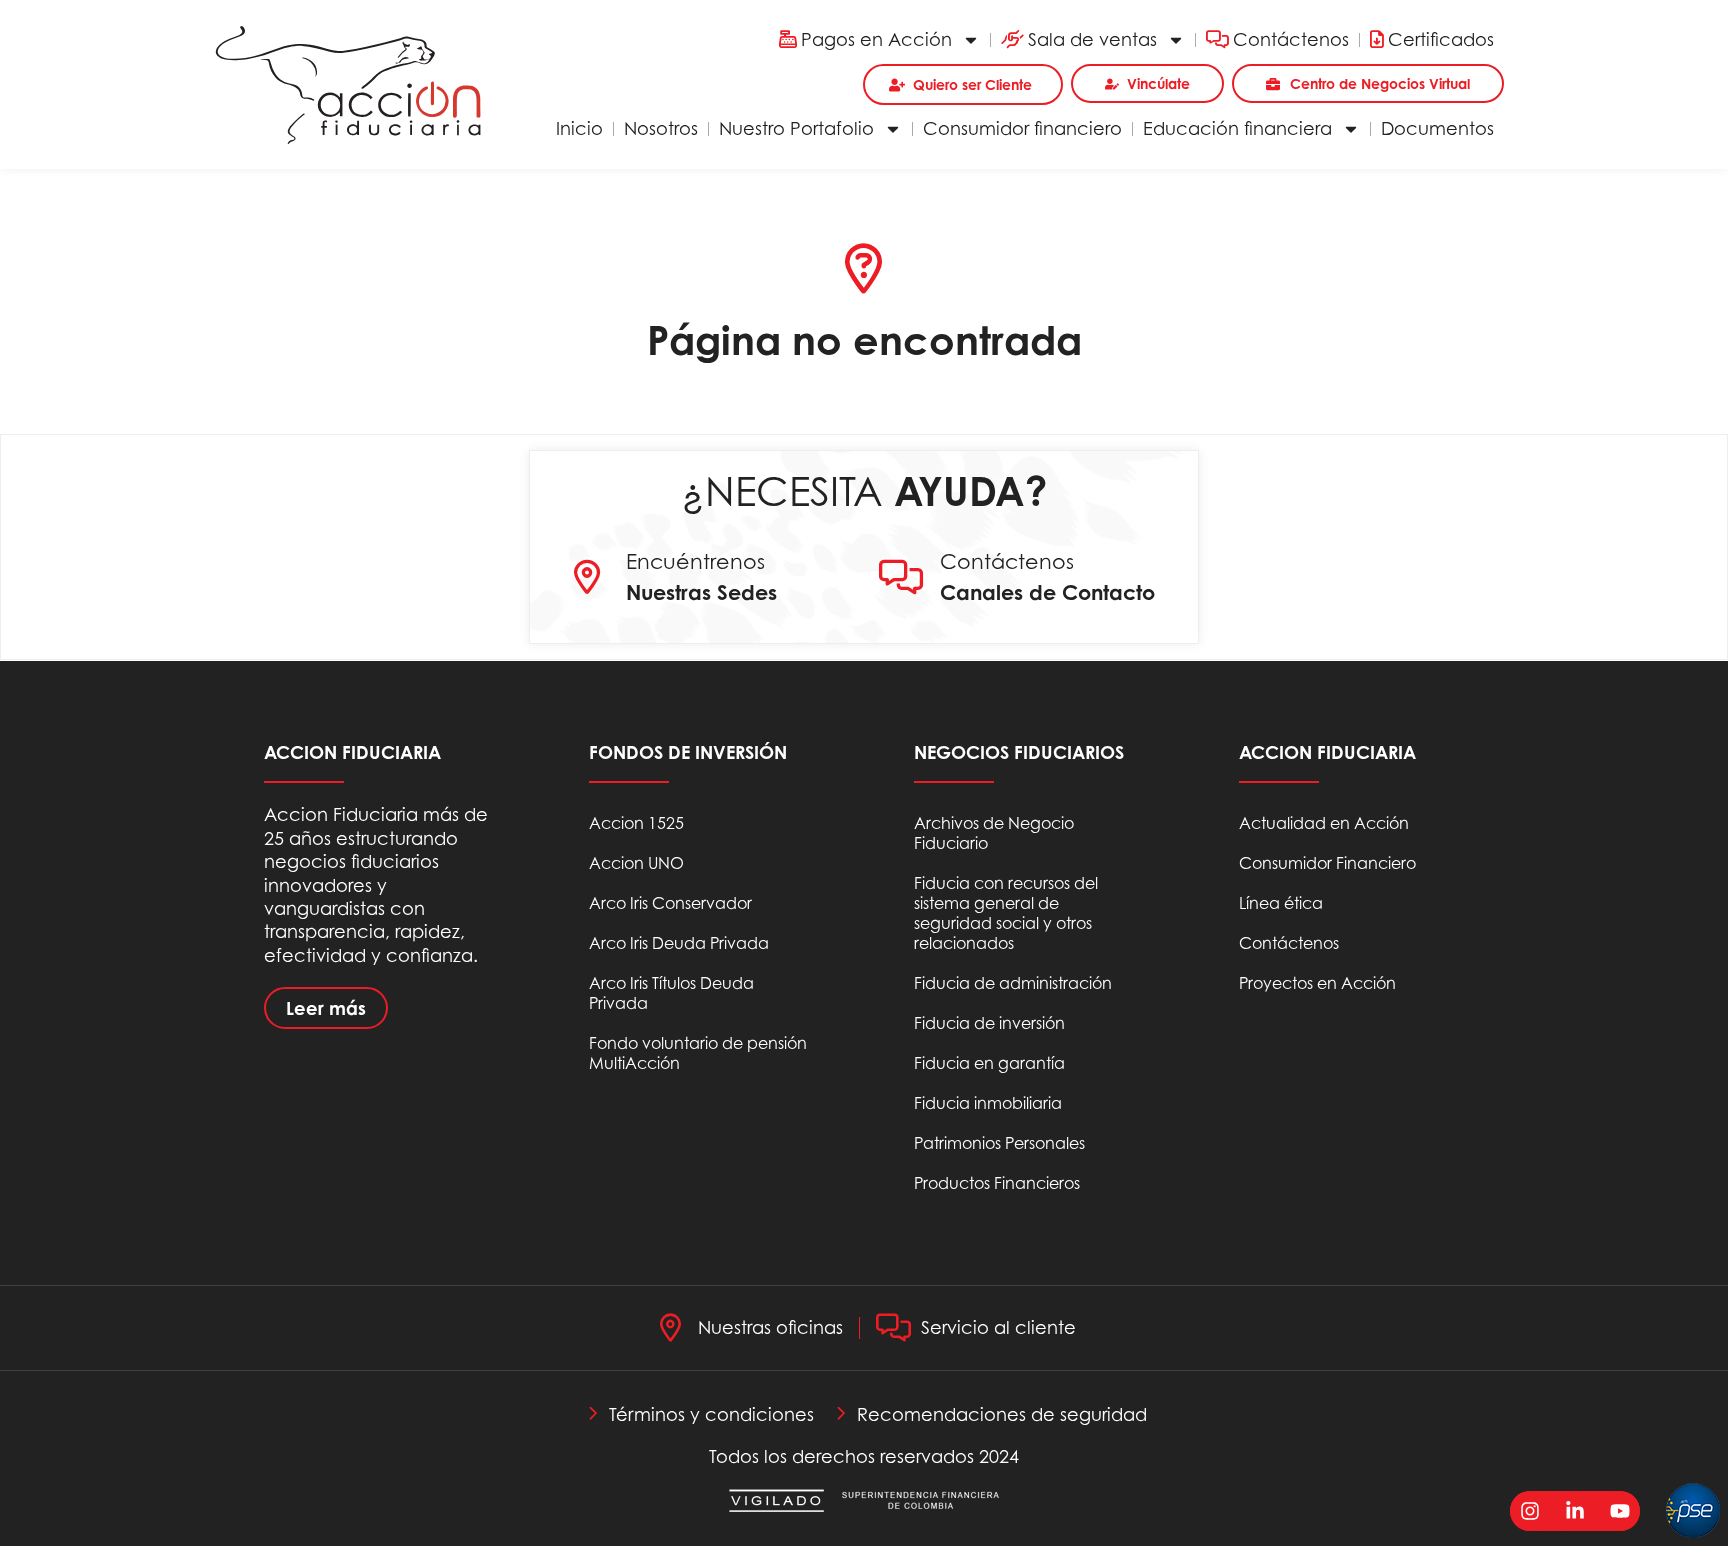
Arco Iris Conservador (670, 903)
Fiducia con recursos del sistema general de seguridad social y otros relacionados (1006, 913)
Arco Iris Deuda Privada (679, 943)
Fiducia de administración (1013, 983)
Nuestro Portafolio (796, 128)
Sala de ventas (1092, 39)
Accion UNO (636, 863)
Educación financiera (1237, 128)
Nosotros (661, 128)
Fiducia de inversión (989, 1023)
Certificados (1441, 39)
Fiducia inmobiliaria (988, 1103)
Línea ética (1281, 903)
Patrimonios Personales (999, 1143)
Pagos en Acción (876, 39)
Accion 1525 (636, 823)
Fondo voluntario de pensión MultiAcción (698, 1053)
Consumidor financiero (1022, 128)
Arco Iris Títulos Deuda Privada (671, 993)
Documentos (1437, 128)
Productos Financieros (997, 1183)
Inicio (579, 128)
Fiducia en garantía (989, 1063)
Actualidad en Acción (1324, 823)
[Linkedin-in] (1575, 1511)
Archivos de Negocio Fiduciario (994, 833)
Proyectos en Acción (1317, 983)
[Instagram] (1530, 1511)
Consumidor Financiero (1327, 863)
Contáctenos (1291, 39)
